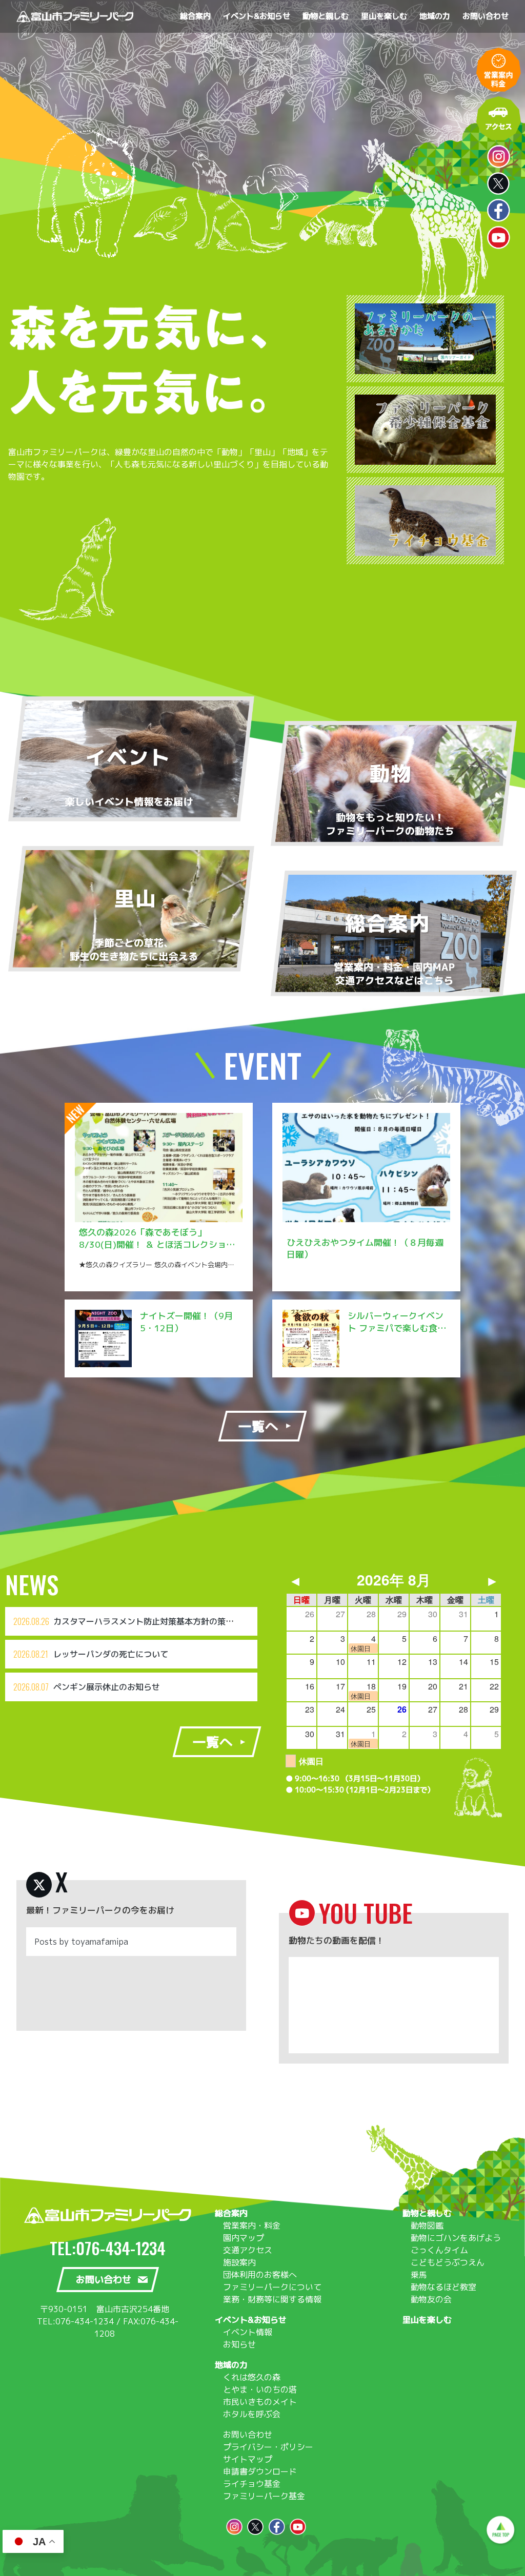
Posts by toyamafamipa (81, 1942)
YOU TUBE (366, 1913)
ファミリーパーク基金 (264, 2496)
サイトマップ (248, 2459)
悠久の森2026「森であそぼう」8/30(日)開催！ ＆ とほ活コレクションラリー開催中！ (157, 1244)
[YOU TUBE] (302, 1913)
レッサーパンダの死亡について (111, 1654)
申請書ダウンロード (260, 2471)
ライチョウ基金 (252, 2484)
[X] (39, 1885)
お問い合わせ (248, 2435)
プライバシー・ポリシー (268, 2447)
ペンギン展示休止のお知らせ (107, 1687)
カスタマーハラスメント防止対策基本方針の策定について (160, 1621)
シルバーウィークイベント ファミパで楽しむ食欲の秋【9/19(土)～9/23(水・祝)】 (397, 1334)
